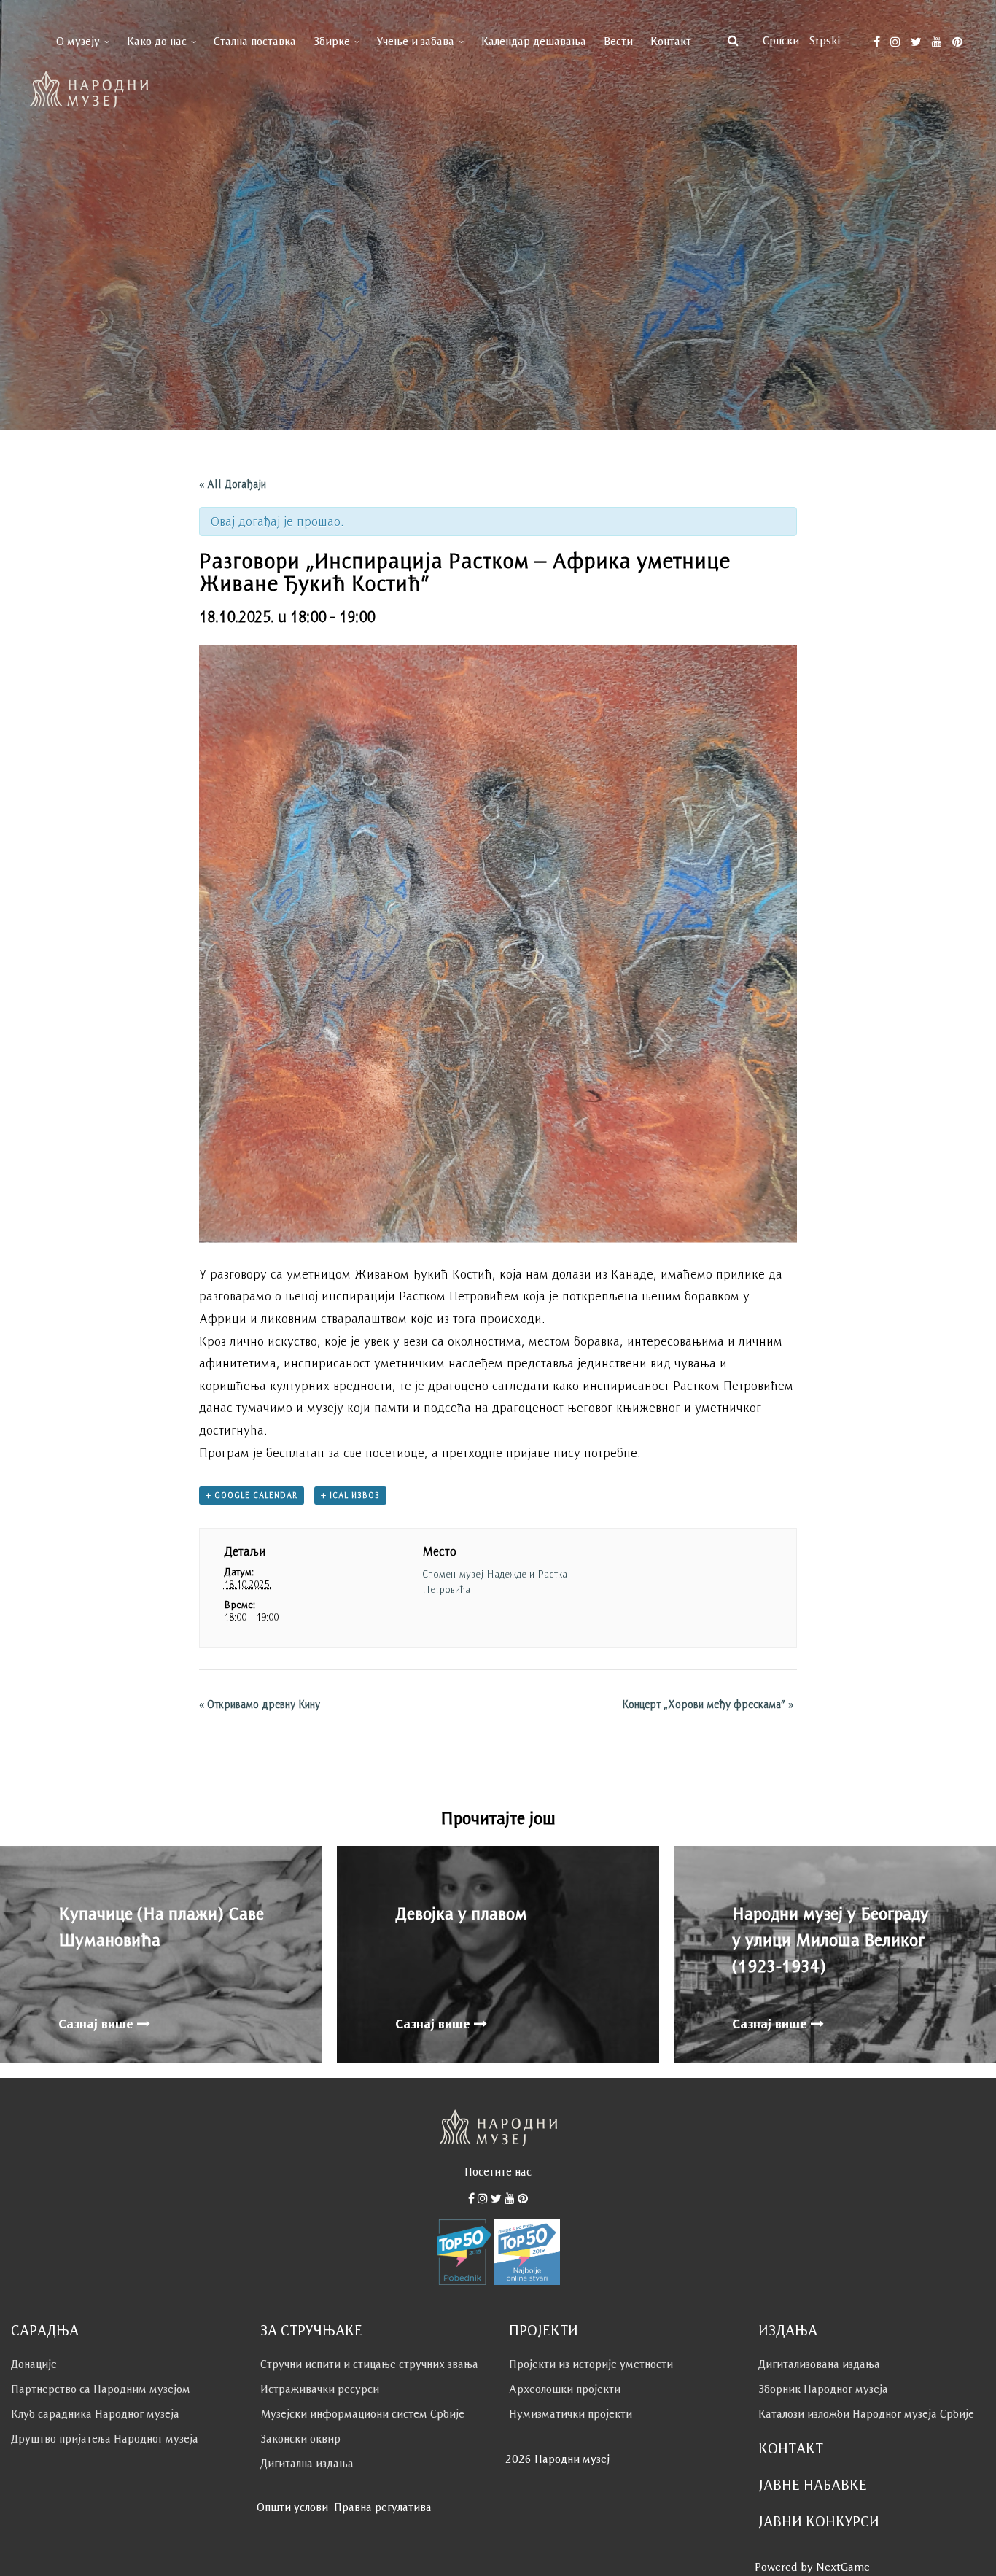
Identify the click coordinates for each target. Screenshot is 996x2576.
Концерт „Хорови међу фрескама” (708, 1704)
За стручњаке (311, 2330)
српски (781, 40)
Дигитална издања (307, 2463)
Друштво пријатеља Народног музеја (105, 2439)
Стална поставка (255, 41)
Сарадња (45, 2330)
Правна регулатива (383, 2507)
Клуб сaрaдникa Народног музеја (95, 2414)
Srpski (825, 40)
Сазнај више (98, 2024)
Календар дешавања (534, 41)
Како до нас (157, 41)
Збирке (332, 41)
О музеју (78, 41)
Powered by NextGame (812, 2567)
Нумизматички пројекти (571, 2414)
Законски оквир (300, 2439)
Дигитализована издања (819, 2364)
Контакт (671, 41)
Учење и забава (416, 41)
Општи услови (292, 2507)
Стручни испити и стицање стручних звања (369, 2364)
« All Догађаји (233, 484)
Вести (618, 41)
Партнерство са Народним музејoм (101, 2389)
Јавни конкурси (819, 2521)
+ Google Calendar (252, 1495)
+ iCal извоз (350, 1495)
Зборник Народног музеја (823, 2389)
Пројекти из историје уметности (591, 2364)
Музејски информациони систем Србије (362, 2414)
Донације (34, 2364)
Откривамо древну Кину (260, 1704)
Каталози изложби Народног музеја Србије (866, 2414)
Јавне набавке (813, 2485)
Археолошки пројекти (565, 2389)
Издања (788, 2330)
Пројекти (544, 2330)
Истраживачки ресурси (320, 2389)
